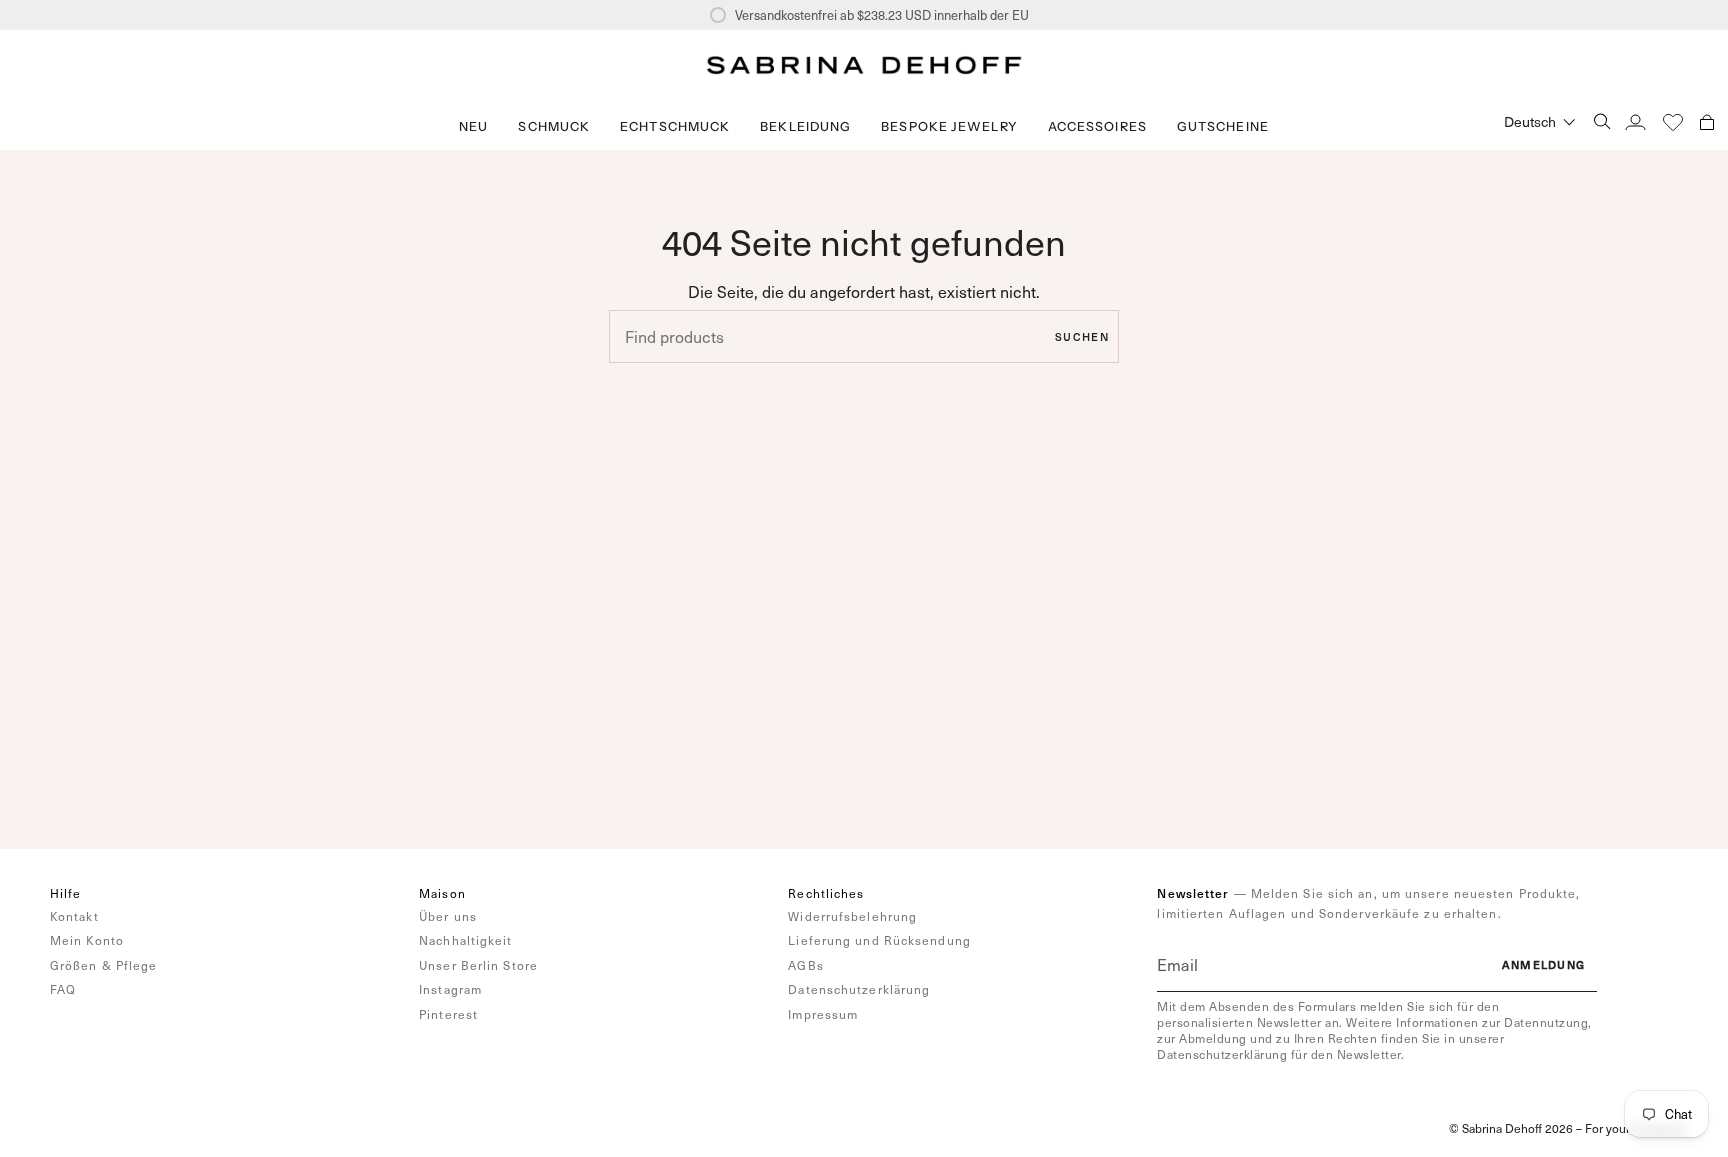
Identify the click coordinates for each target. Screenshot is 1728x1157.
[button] (554, 126)
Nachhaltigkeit (465, 940)
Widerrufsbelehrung (852, 916)
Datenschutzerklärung (859, 989)
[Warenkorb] (1707, 121)
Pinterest (448, 1014)
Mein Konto (87, 940)
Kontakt (74, 916)
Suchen (1082, 336)
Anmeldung (1544, 964)
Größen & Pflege (104, 965)
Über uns (448, 916)
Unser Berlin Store (478, 965)
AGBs (805, 965)
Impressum (823, 1014)
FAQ (63, 989)
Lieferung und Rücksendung (879, 940)
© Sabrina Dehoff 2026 (1511, 1128)
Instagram (450, 989)
